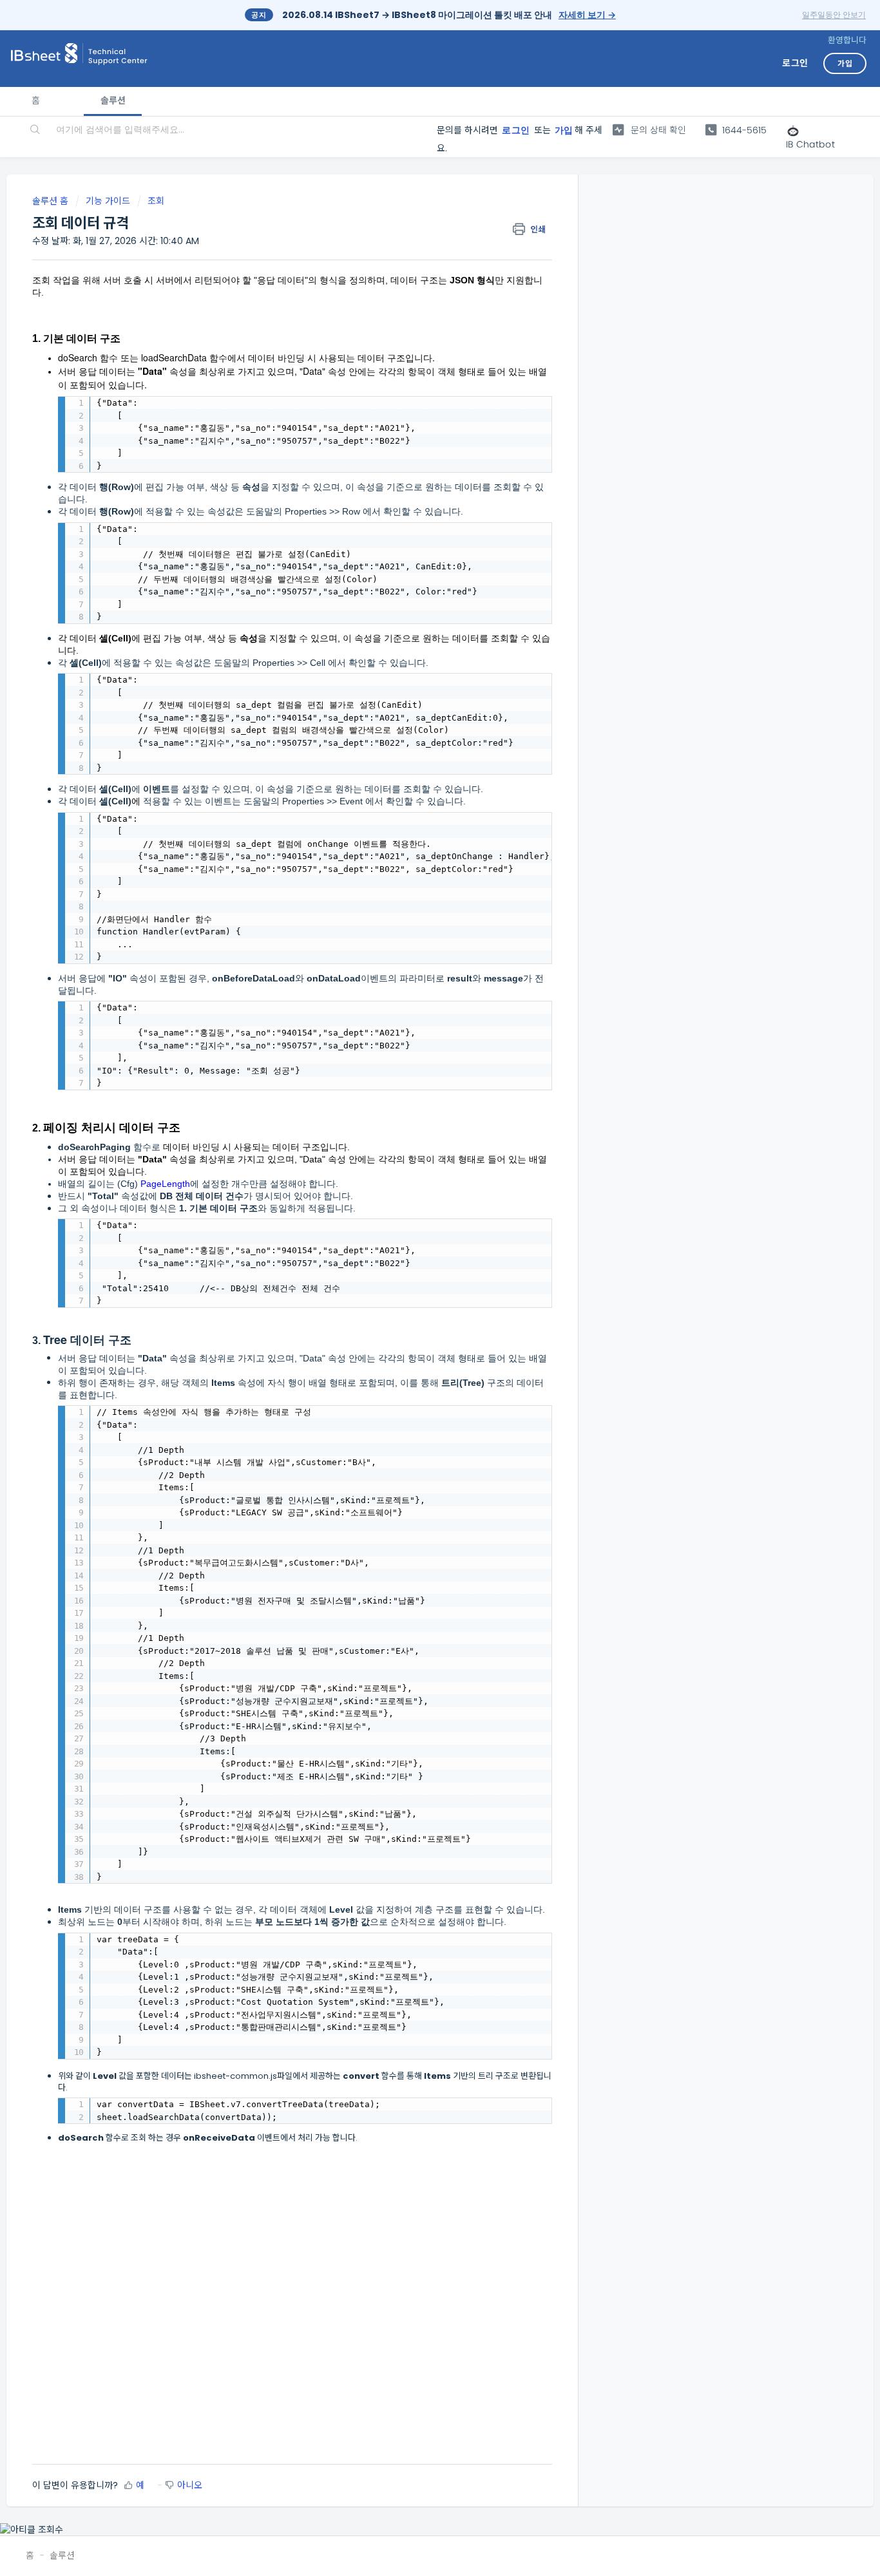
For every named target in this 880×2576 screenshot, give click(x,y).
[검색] (36, 131)
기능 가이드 (108, 201)
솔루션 (112, 100)
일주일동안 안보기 (834, 14)
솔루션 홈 (52, 201)
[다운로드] (416, 1156)
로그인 (516, 130)
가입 (564, 130)
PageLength (165, 1184)
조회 (156, 201)
